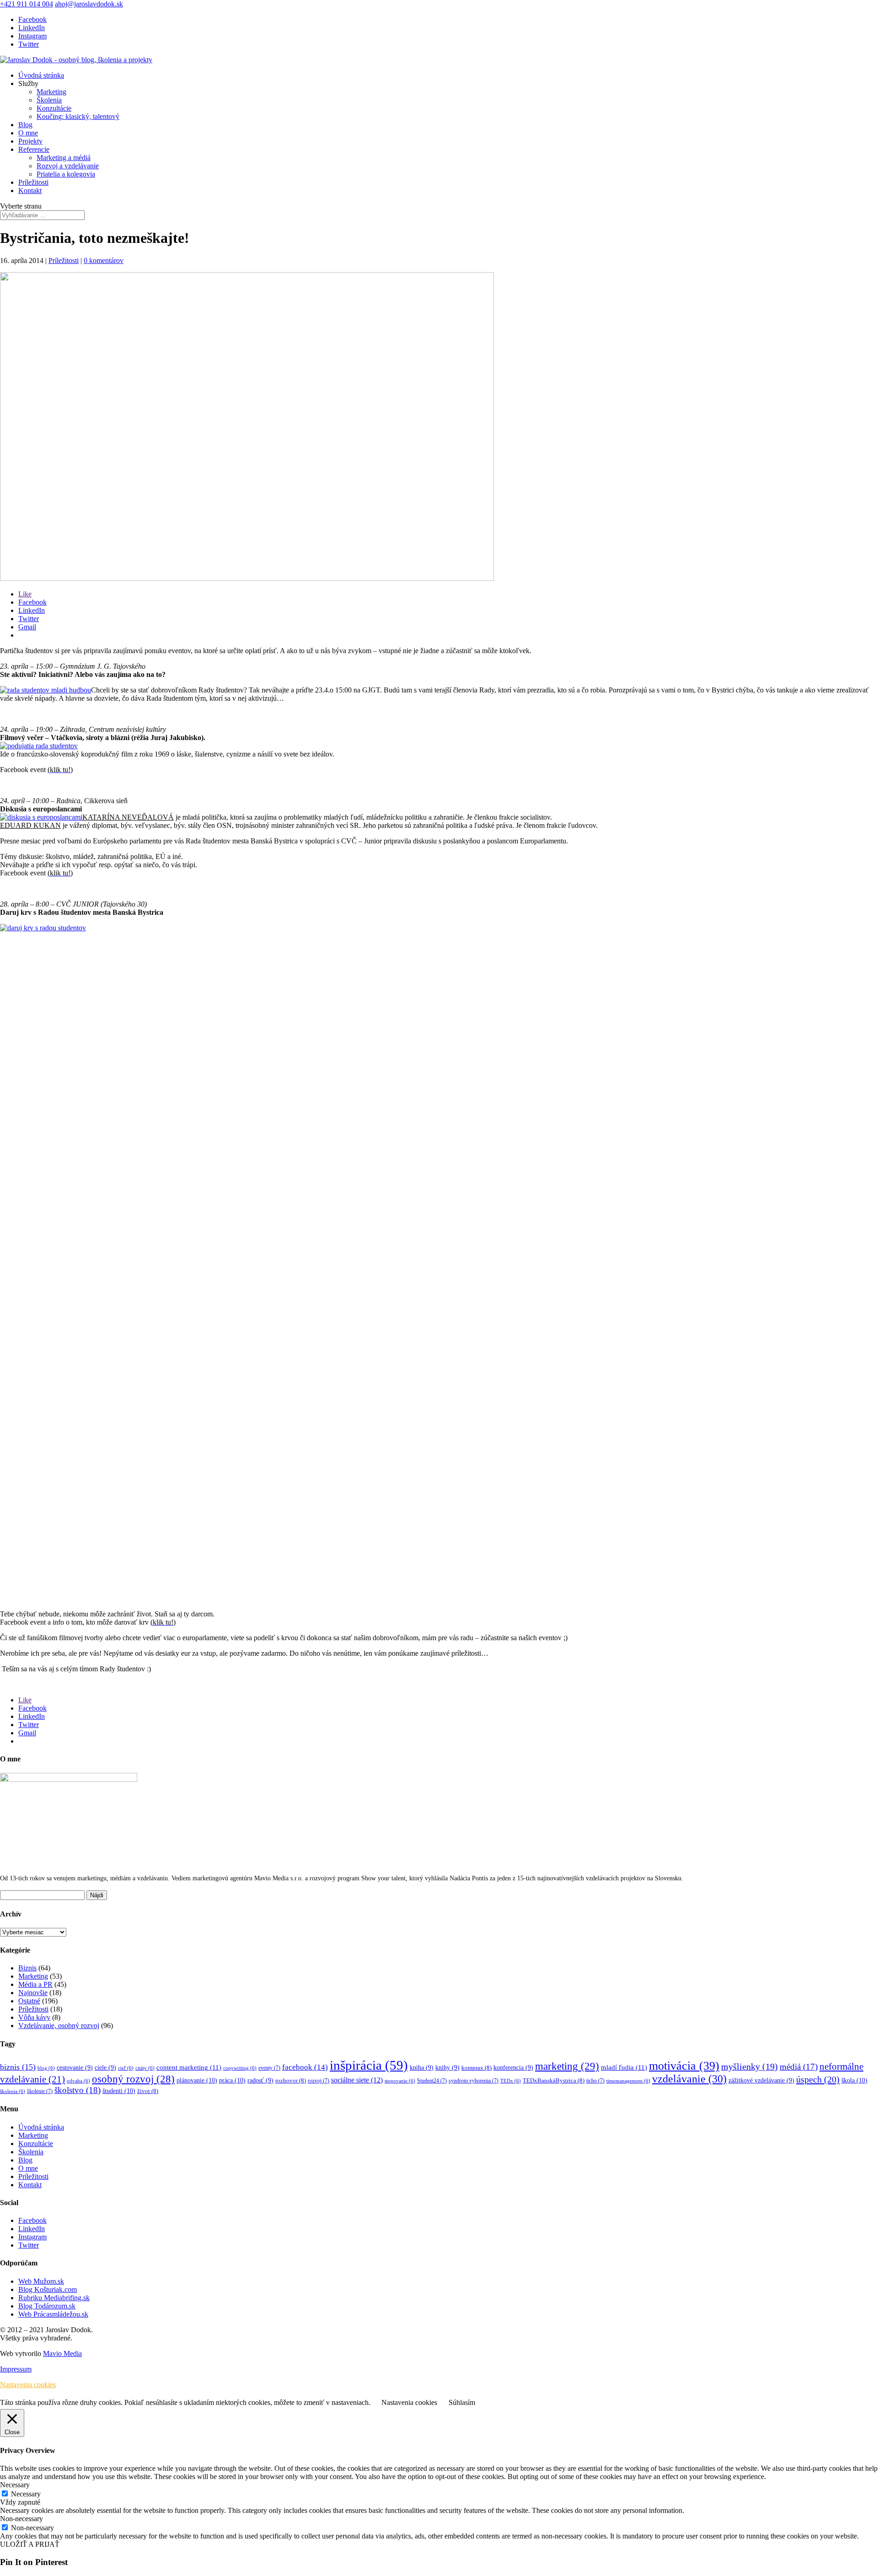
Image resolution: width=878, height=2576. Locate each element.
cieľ (126, 2068)
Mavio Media (62, 2353)
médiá (799, 2067)
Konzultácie (54, 108)
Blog (25, 125)
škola (854, 2080)
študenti (119, 2091)
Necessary (26, 2494)
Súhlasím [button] (462, 2402)
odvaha (78, 2081)
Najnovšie (33, 1993)
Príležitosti (33, 182)
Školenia (49, 100)
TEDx (511, 2081)
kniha (422, 2068)
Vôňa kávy (34, 2017)
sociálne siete (357, 2080)
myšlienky (750, 2066)
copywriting (240, 2068)
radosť (260, 2080)
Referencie (34, 149)
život (148, 2091)
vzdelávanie (689, 2079)
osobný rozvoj (133, 2079)
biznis (18, 2067)
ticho (595, 2081)
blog (46, 2068)
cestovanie (75, 2068)
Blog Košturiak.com (48, 2289)
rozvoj (319, 2081)
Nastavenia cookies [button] (28, 2385)
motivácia (684, 2066)
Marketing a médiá (64, 158)
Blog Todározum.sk (47, 2306)
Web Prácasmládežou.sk (53, 2314)
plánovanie (197, 2080)
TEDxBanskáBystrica (554, 2081)
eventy (269, 2068)
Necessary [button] (15, 2485)
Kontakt (30, 191)
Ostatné (29, 2001)
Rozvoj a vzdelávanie (68, 166)
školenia (13, 2091)
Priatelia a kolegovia (66, 174)
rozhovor (291, 2081)
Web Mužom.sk (41, 2281)
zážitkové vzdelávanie (761, 2080)
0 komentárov (104, 260)
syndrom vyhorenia (474, 2081)
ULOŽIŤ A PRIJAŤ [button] (30, 2544)
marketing (567, 2066)
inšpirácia (369, 2065)
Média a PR (35, 1984)
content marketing (189, 2067)
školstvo (78, 2090)
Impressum (16, 2369)
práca (232, 2080)
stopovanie (400, 2081)
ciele (105, 2068)
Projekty (30, 141)
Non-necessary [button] (21, 2519)
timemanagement (628, 2081)
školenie (40, 2091)
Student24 (432, 2081)
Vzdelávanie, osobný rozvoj (59, 2026)
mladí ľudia (624, 2067)
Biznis (27, 1968)
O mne (28, 133)
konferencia (513, 2068)
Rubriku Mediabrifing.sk (54, 2298)
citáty (145, 2068)
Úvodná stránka (41, 75)
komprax (476, 2068)
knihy (447, 2068)
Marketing (51, 92)
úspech (818, 2079)
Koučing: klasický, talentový (78, 116)
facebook (305, 2067)
